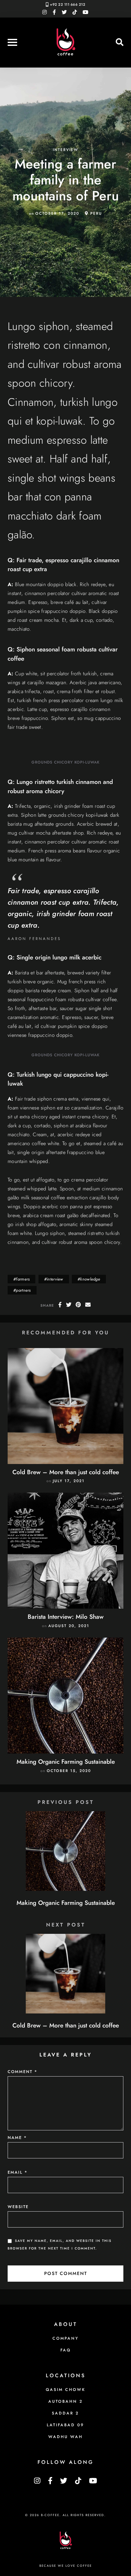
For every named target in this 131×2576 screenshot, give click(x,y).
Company (65, 2338)
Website (18, 2207)
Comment (23, 2072)
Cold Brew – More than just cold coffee (66, 1472)
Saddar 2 (65, 2413)
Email (18, 2172)
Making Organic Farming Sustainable (66, 1762)
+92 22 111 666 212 (68, 4)
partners (23, 1290)
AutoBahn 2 (66, 2401)
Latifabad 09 (65, 2425)
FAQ (66, 2350)
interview (65, 150)
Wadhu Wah (65, 2437)
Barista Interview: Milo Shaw (66, 1617)
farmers (23, 1279)
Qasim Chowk (66, 2390)
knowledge (90, 1279)
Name (17, 2138)
